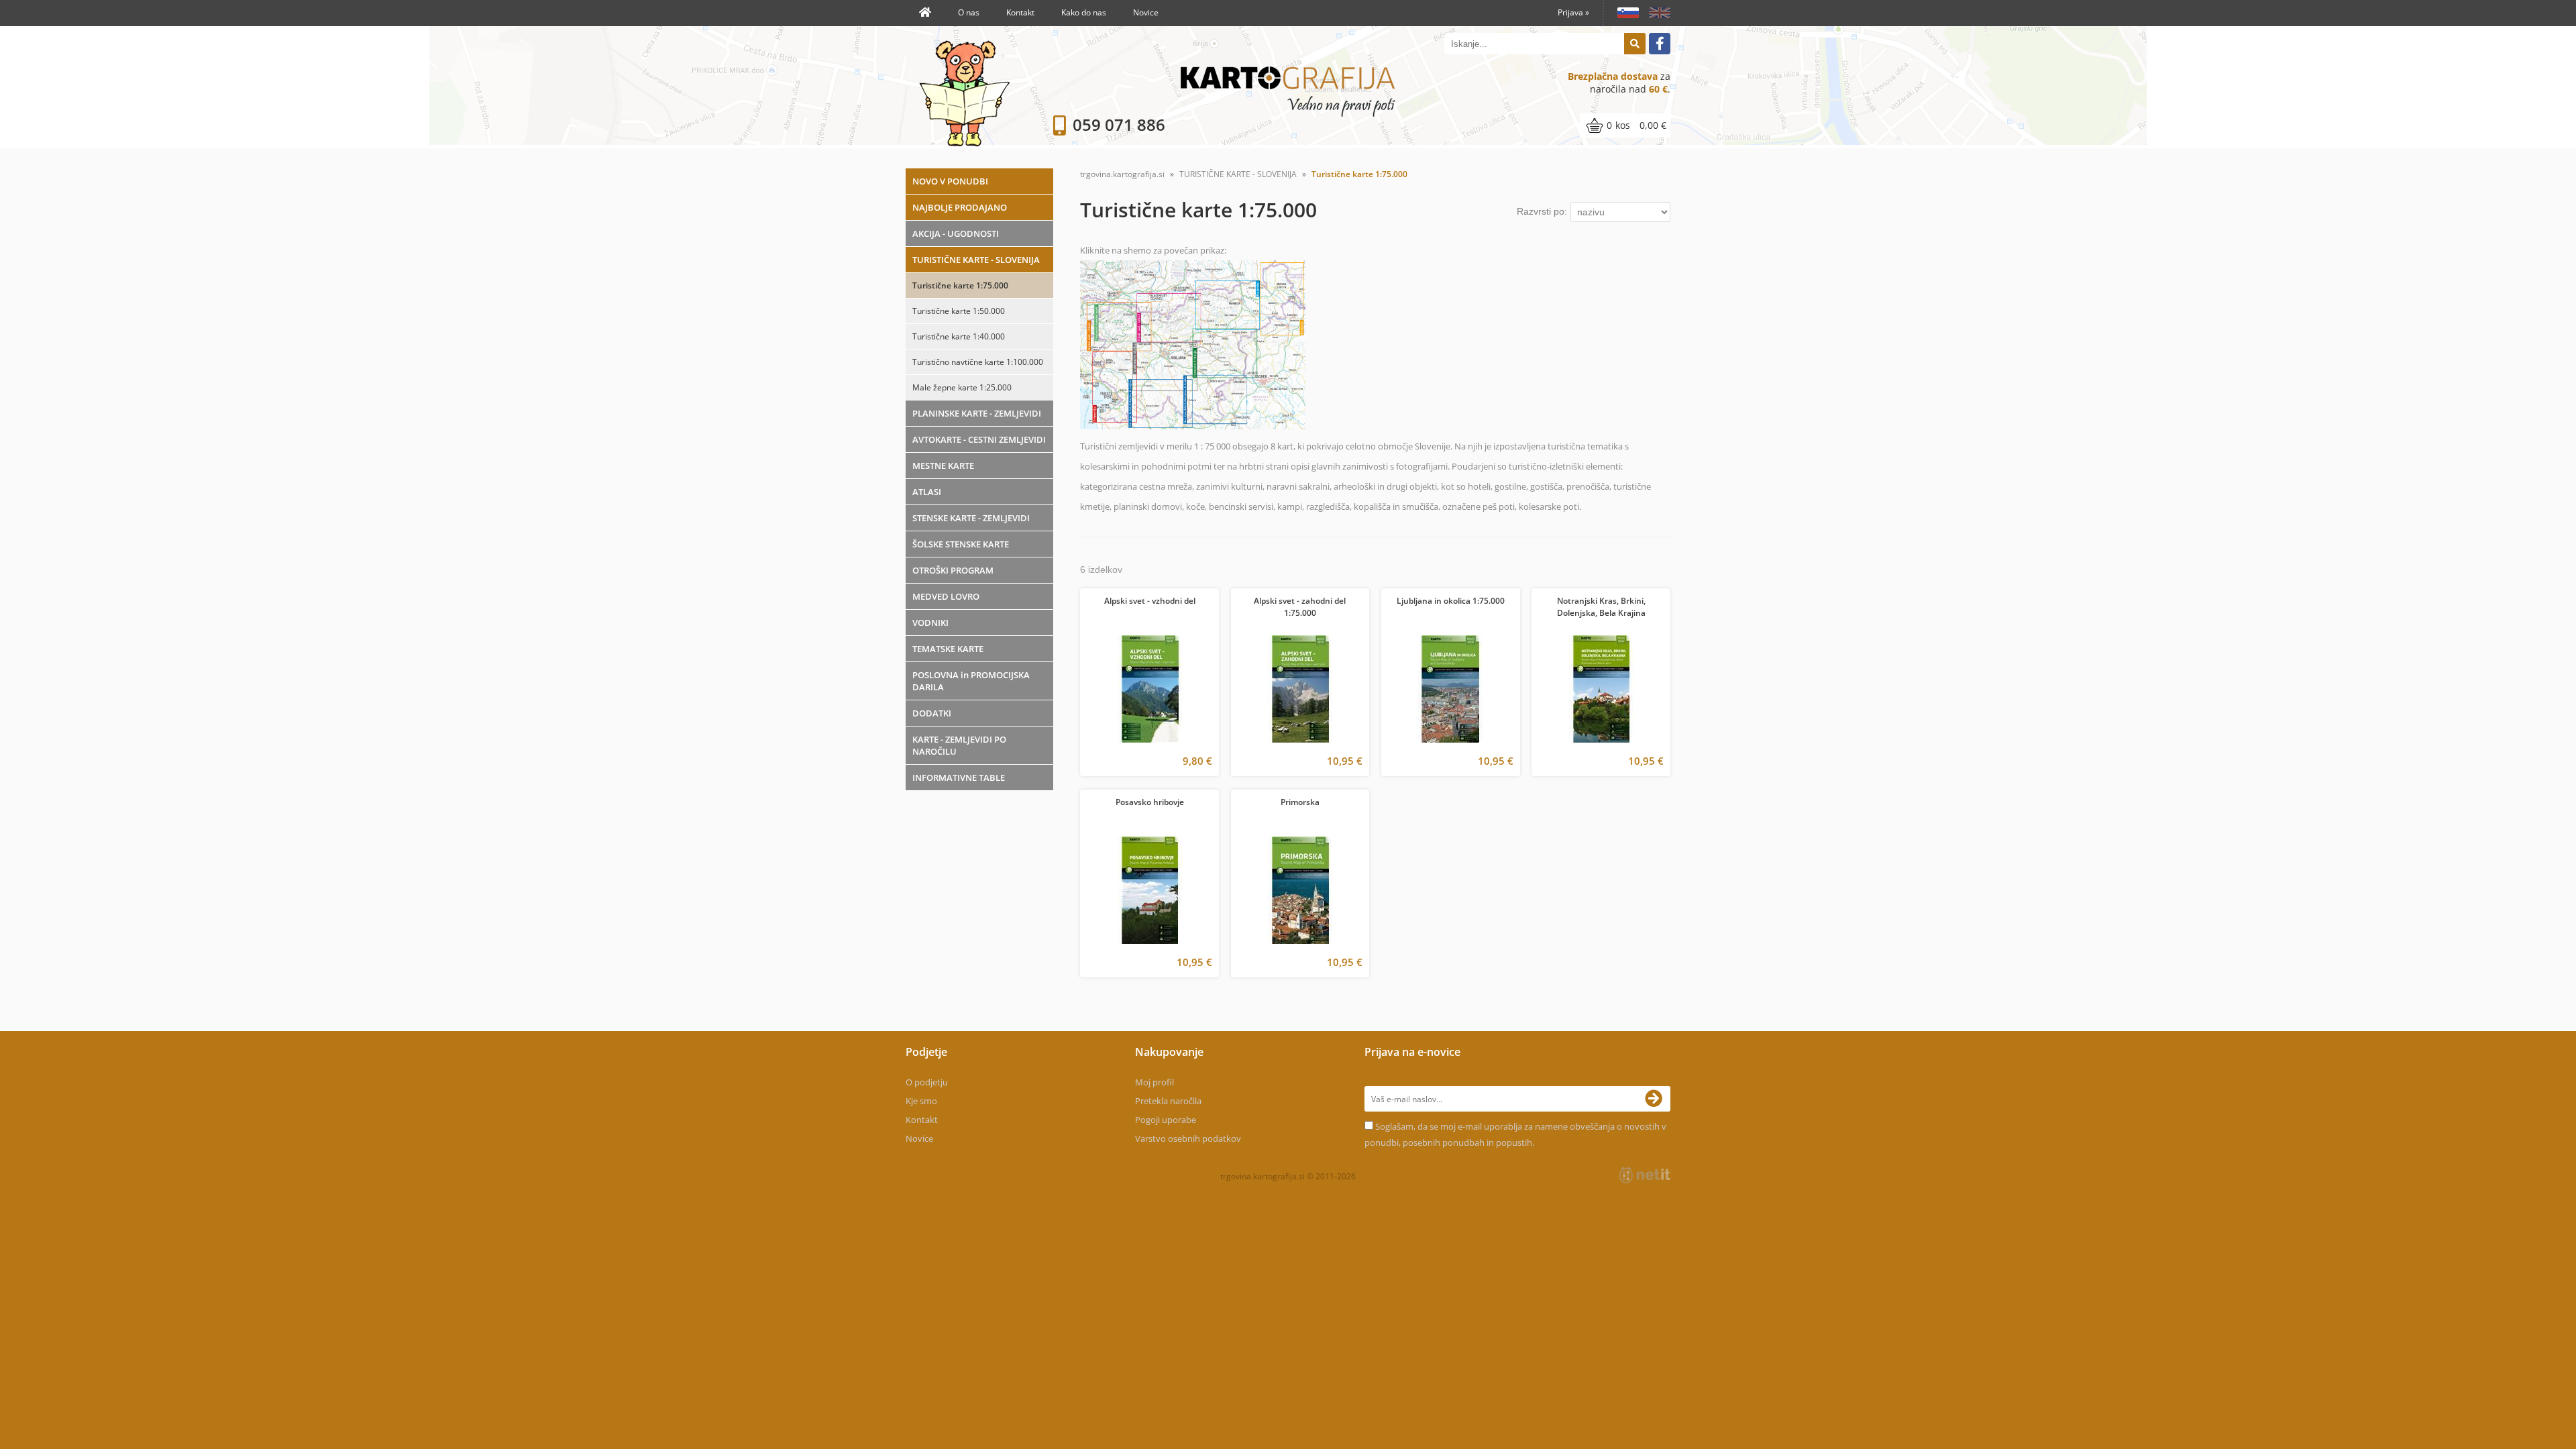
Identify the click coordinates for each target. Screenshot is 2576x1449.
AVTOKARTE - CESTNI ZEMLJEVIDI (979, 439)
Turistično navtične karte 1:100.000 (978, 362)
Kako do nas (1084, 12)
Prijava (1573, 12)
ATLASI (927, 492)
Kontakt (1020, 12)
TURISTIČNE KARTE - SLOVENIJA (976, 260)
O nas (969, 12)
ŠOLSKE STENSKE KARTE (961, 544)
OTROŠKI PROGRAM (953, 570)
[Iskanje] (1635, 44)
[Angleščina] (1655, 13)
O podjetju (927, 1082)
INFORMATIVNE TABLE (959, 777)
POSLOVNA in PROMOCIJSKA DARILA (971, 681)
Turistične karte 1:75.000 (960, 285)
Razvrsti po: (1542, 211)
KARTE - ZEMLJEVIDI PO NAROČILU (959, 745)
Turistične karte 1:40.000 (959, 336)
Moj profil (1155, 1082)
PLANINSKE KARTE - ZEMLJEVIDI (977, 413)
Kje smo (921, 1101)
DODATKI (932, 713)
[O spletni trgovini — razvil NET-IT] (1645, 1175)
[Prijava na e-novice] (1658, 1099)
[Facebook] (1660, 44)
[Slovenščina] (1623, 13)
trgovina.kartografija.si (1122, 174)
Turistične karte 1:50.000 (959, 311)
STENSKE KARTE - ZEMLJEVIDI (971, 518)
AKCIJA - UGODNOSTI (956, 233)
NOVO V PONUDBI (950, 181)
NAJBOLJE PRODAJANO (960, 207)
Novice (1146, 12)
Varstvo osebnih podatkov (1188, 1138)
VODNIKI (930, 623)
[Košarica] (1625, 125)
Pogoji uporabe (1166, 1120)
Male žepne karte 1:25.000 (962, 387)
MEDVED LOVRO (946, 596)
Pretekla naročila (1168, 1101)
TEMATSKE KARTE (948, 649)
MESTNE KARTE (943, 466)
